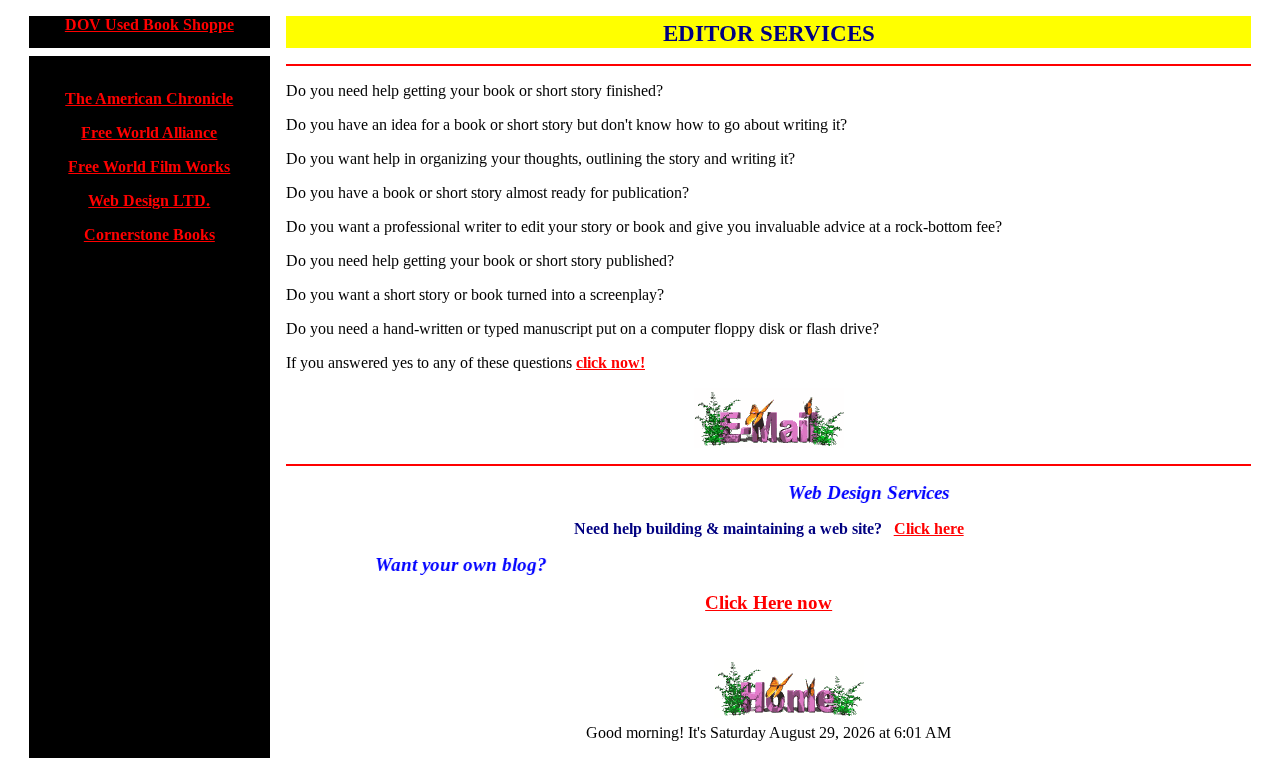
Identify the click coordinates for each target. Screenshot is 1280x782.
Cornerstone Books (149, 234)
